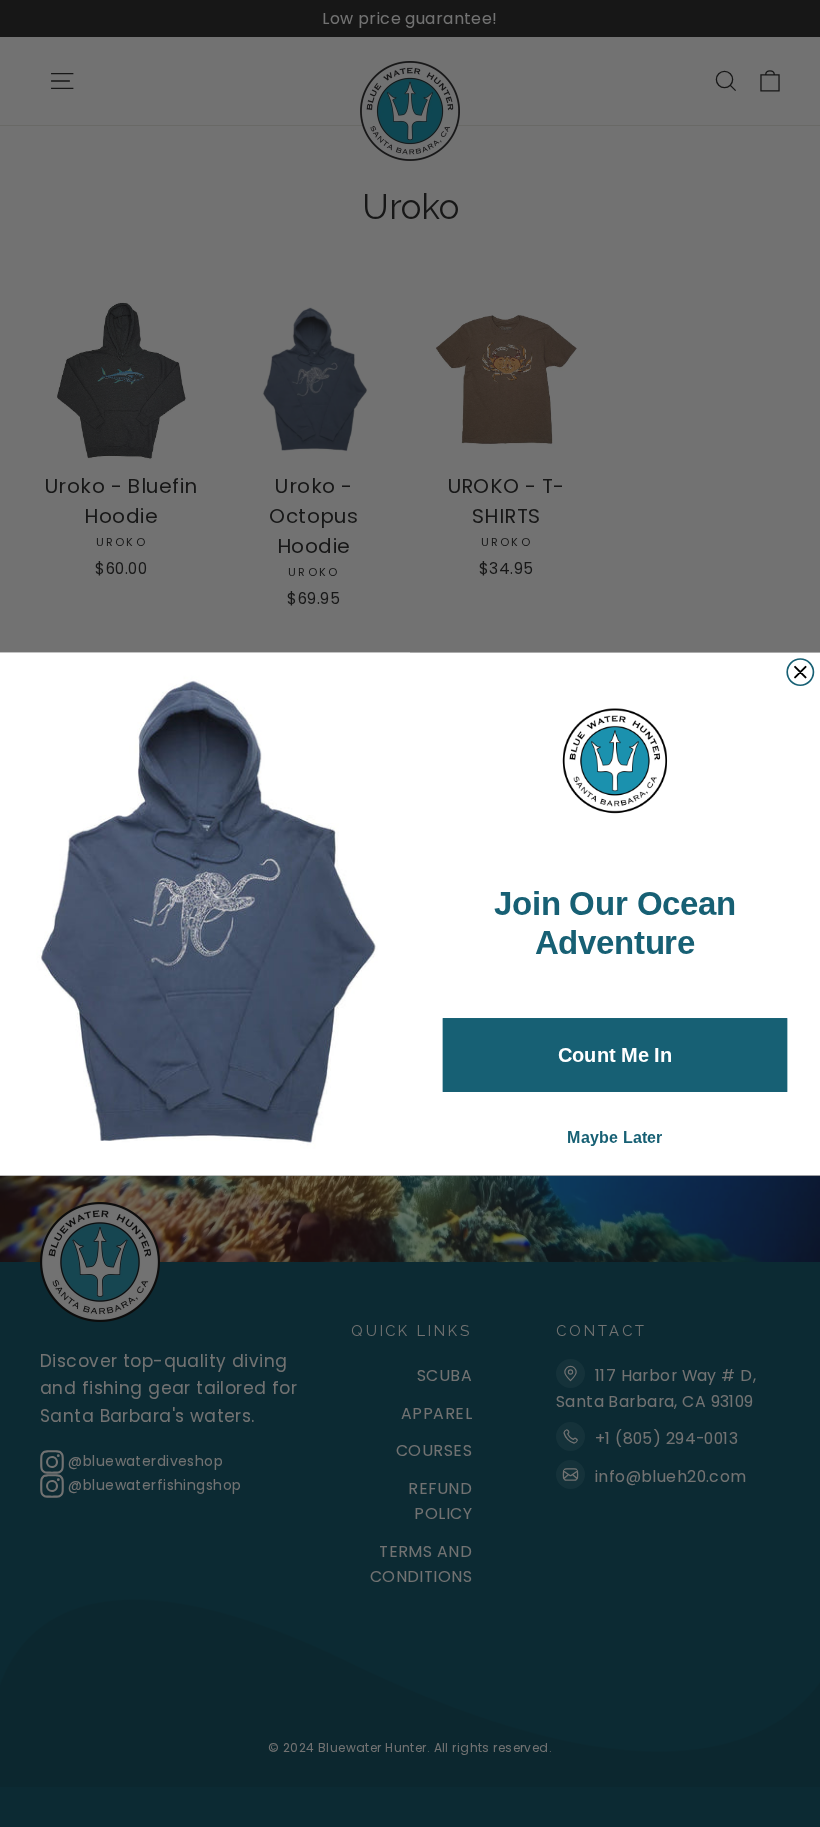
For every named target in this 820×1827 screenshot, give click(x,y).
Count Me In (615, 1054)
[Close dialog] (800, 671)
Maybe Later (615, 1137)
